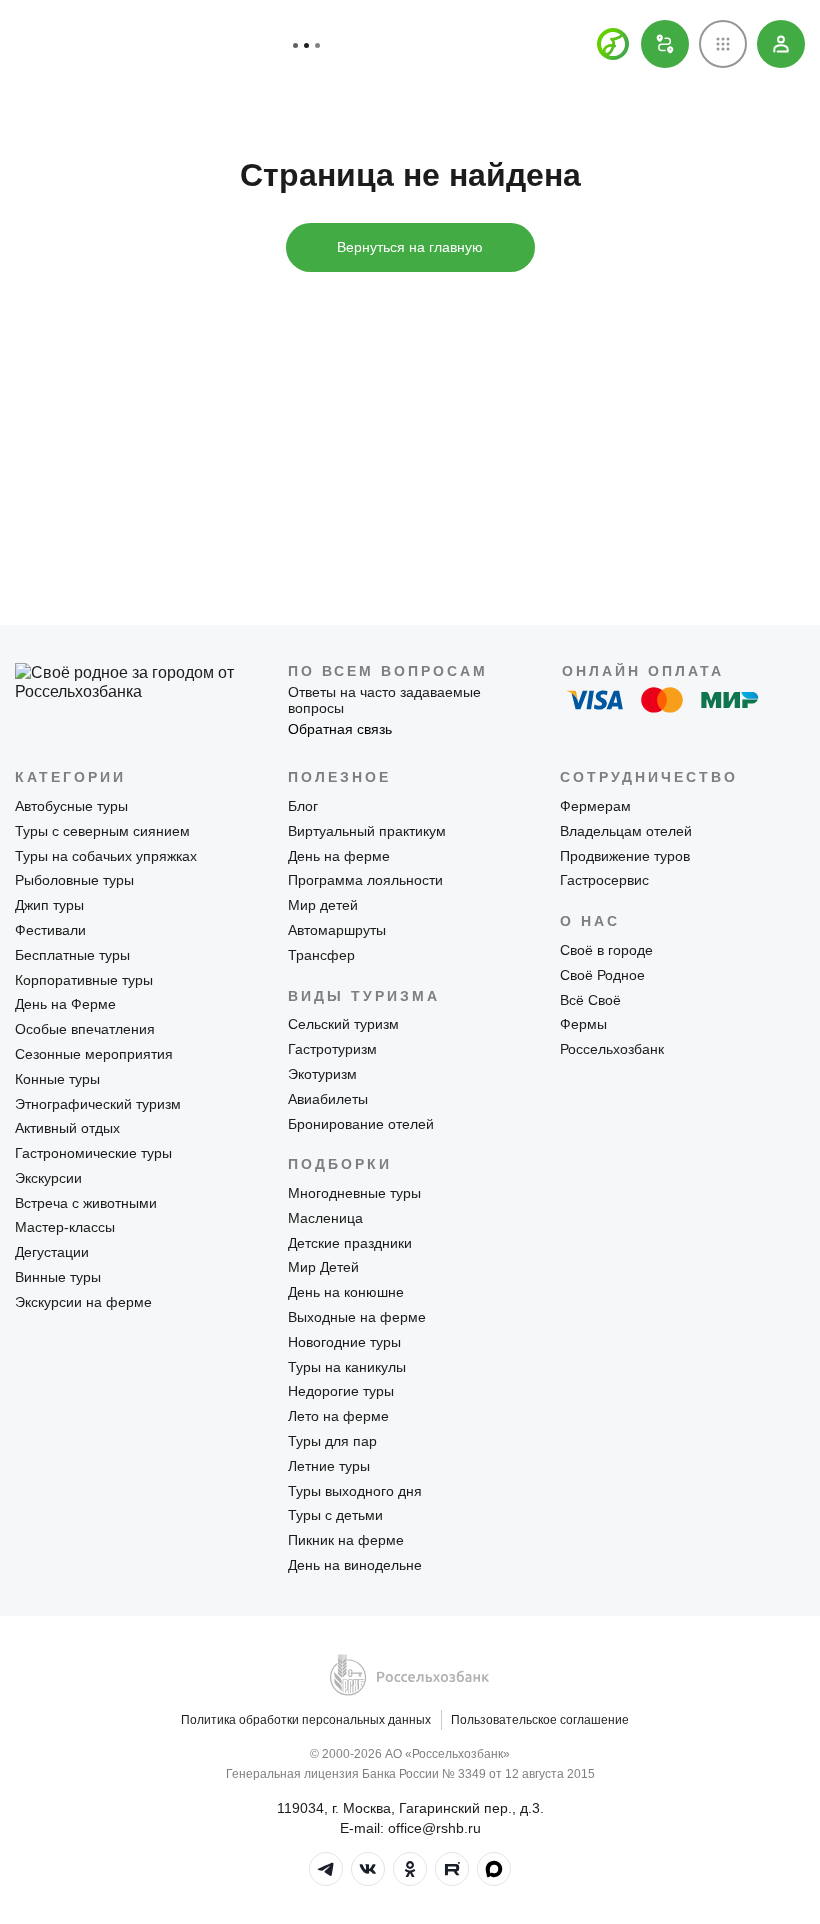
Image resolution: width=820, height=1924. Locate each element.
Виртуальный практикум (367, 831)
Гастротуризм (332, 1049)
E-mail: (410, 1828)
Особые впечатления (85, 1029)
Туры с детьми (335, 1515)
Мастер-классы (65, 1227)
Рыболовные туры (74, 880)
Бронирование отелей (361, 1124)
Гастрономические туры (93, 1153)
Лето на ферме (338, 1416)
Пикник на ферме (346, 1540)
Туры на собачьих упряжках (106, 856)
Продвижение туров (625, 856)
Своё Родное (602, 975)
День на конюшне (346, 1292)
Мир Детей (323, 1267)
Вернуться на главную (410, 247)
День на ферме (339, 856)
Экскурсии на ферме (83, 1302)
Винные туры (58, 1277)
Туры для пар (332, 1441)
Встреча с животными (86, 1203)
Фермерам (595, 806)
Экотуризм (322, 1074)
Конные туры (57, 1079)
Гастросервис (604, 880)
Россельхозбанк (612, 1049)
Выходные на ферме (357, 1317)
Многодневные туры (354, 1193)
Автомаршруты (337, 930)
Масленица (325, 1218)
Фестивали (50, 930)
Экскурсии (48, 1178)
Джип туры (49, 905)
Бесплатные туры (72, 955)
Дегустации (52, 1252)
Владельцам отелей (626, 831)
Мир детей (323, 905)
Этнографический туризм (98, 1104)
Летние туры (329, 1466)
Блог (303, 806)
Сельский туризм (343, 1024)
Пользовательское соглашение (540, 1720)
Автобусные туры (71, 806)
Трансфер (321, 955)
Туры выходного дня (355, 1491)
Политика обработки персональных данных (306, 1720)
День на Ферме (65, 1004)
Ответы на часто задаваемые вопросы (384, 700)
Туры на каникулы (347, 1367)
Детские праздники (350, 1243)
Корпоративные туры (84, 980)
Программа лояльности (365, 880)
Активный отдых (67, 1128)
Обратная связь (340, 729)
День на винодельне (355, 1565)
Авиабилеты (328, 1099)
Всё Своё (590, 1000)
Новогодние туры (344, 1342)
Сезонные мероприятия (94, 1054)
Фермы (583, 1024)
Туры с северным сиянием (102, 831)
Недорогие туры (341, 1391)
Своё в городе (606, 950)
